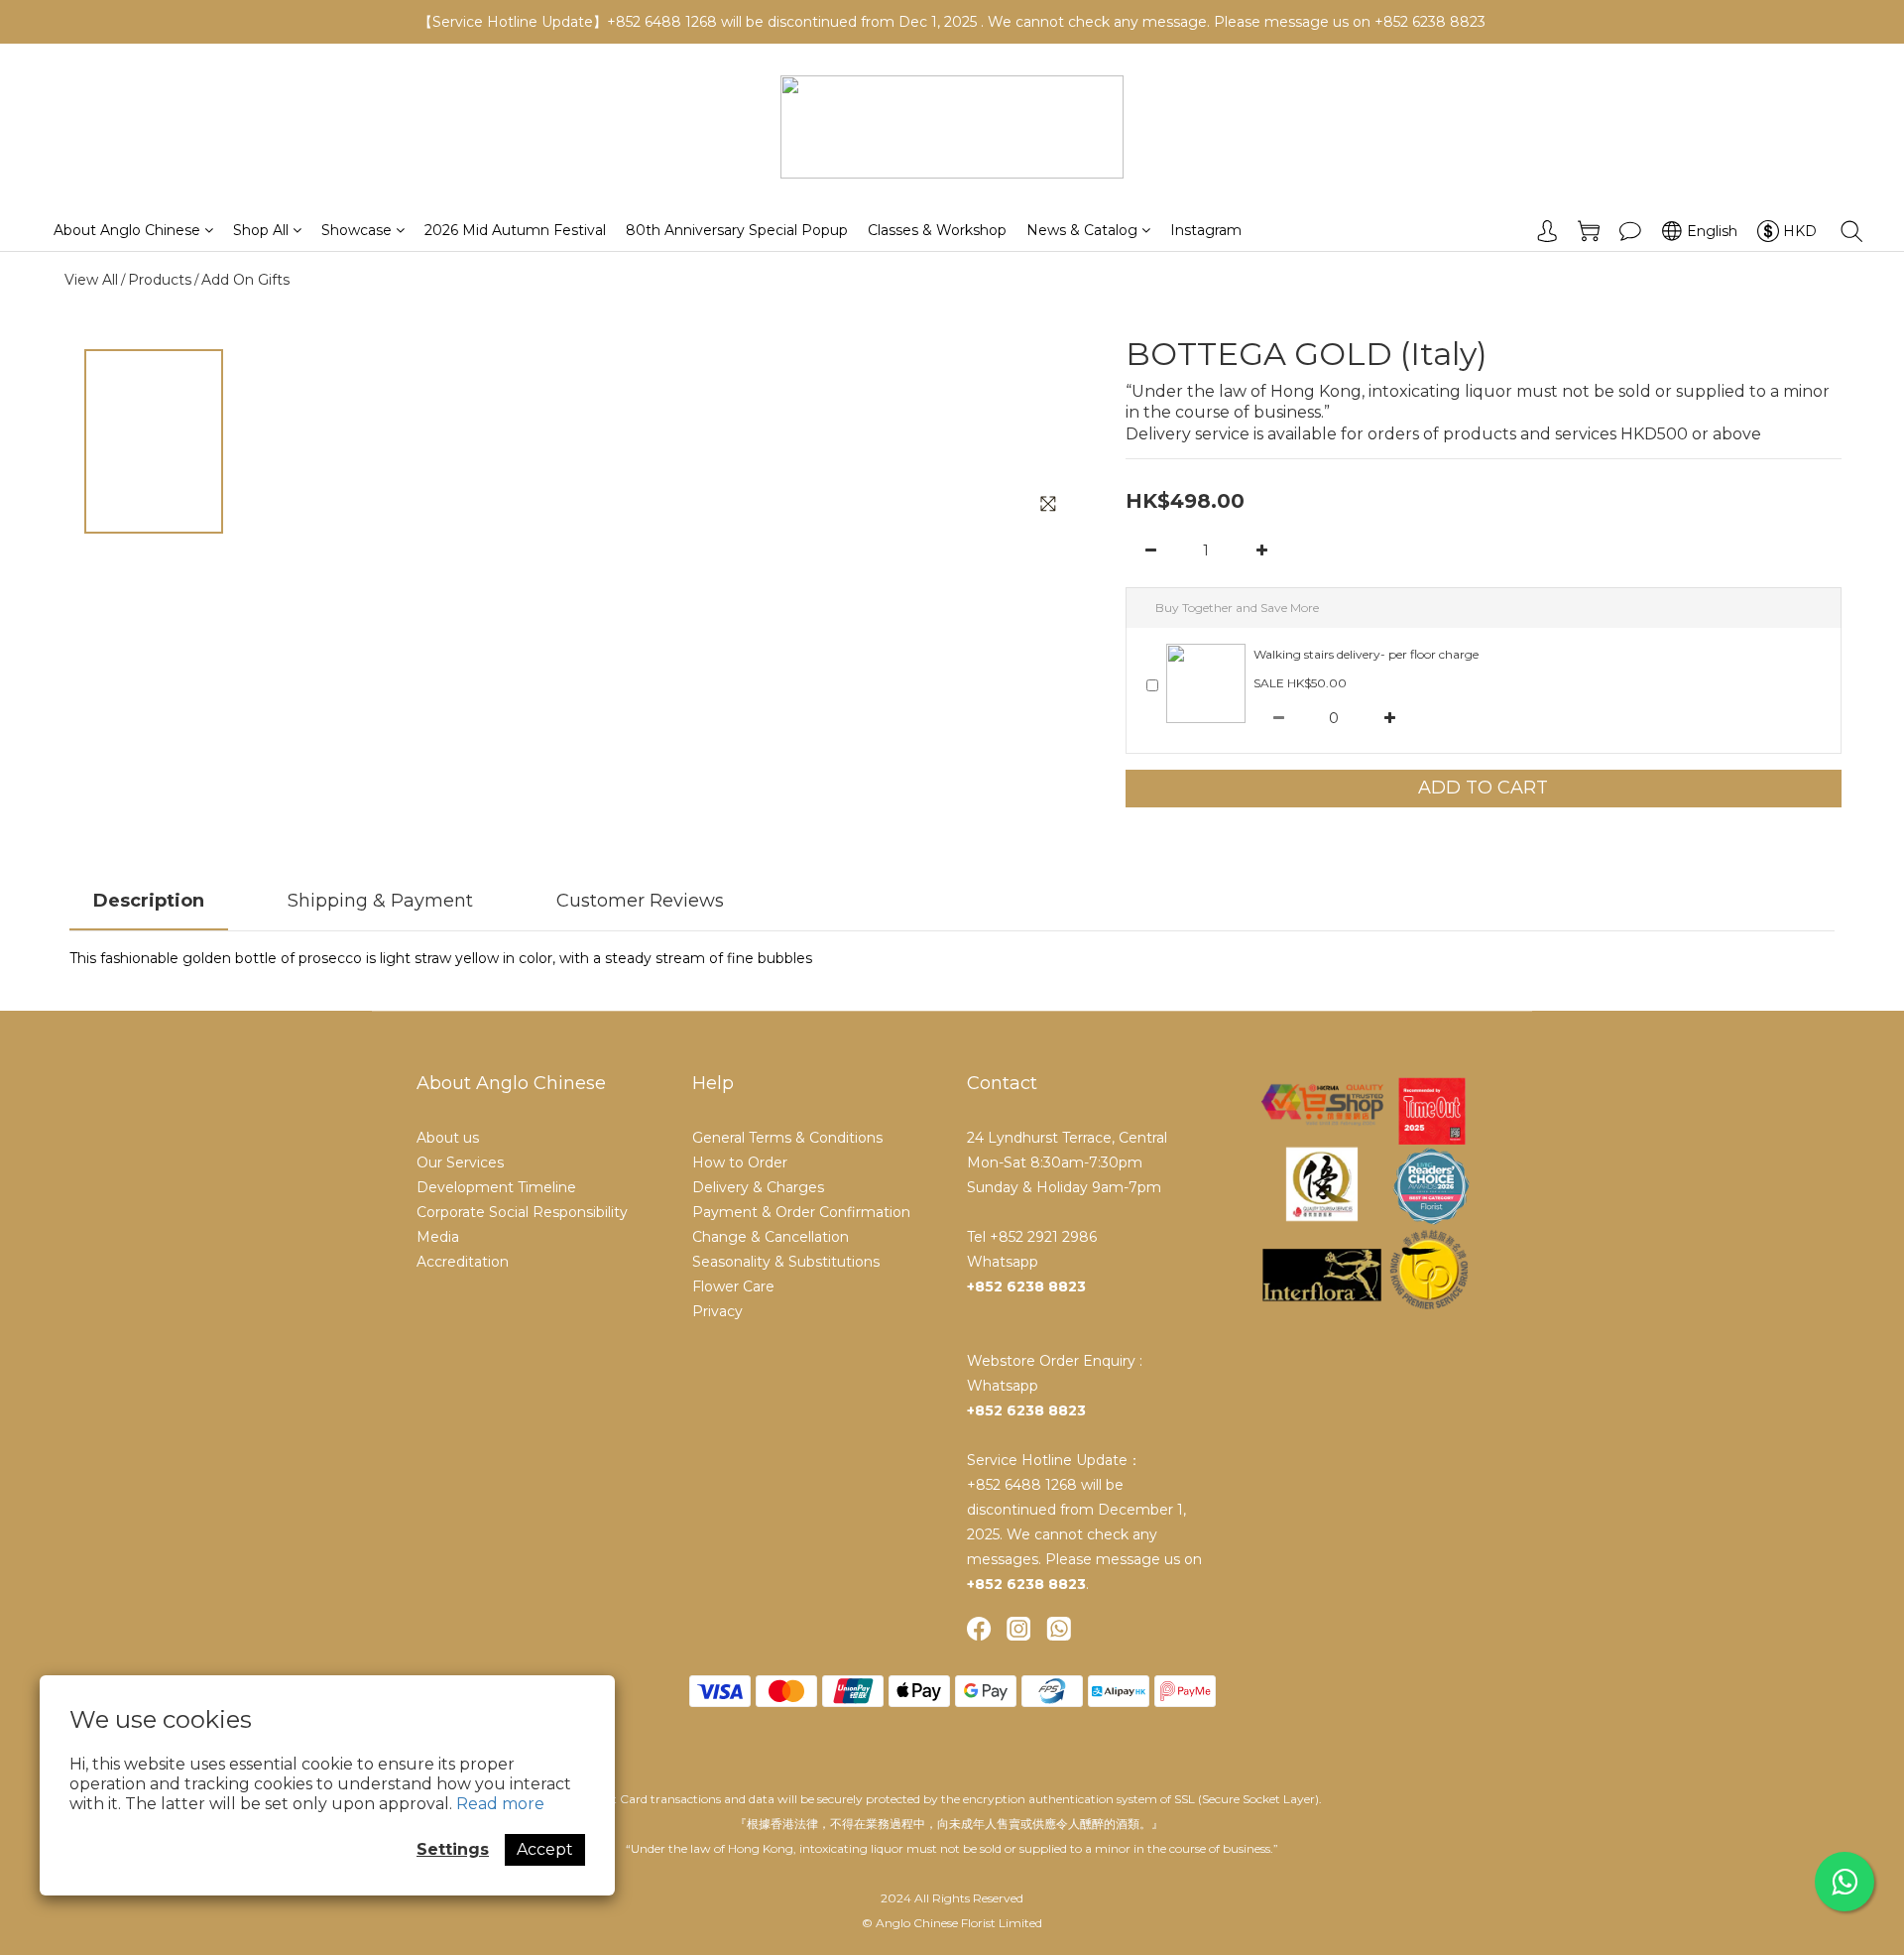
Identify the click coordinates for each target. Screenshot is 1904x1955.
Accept (545, 1849)
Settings (453, 1849)
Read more (500, 1804)
